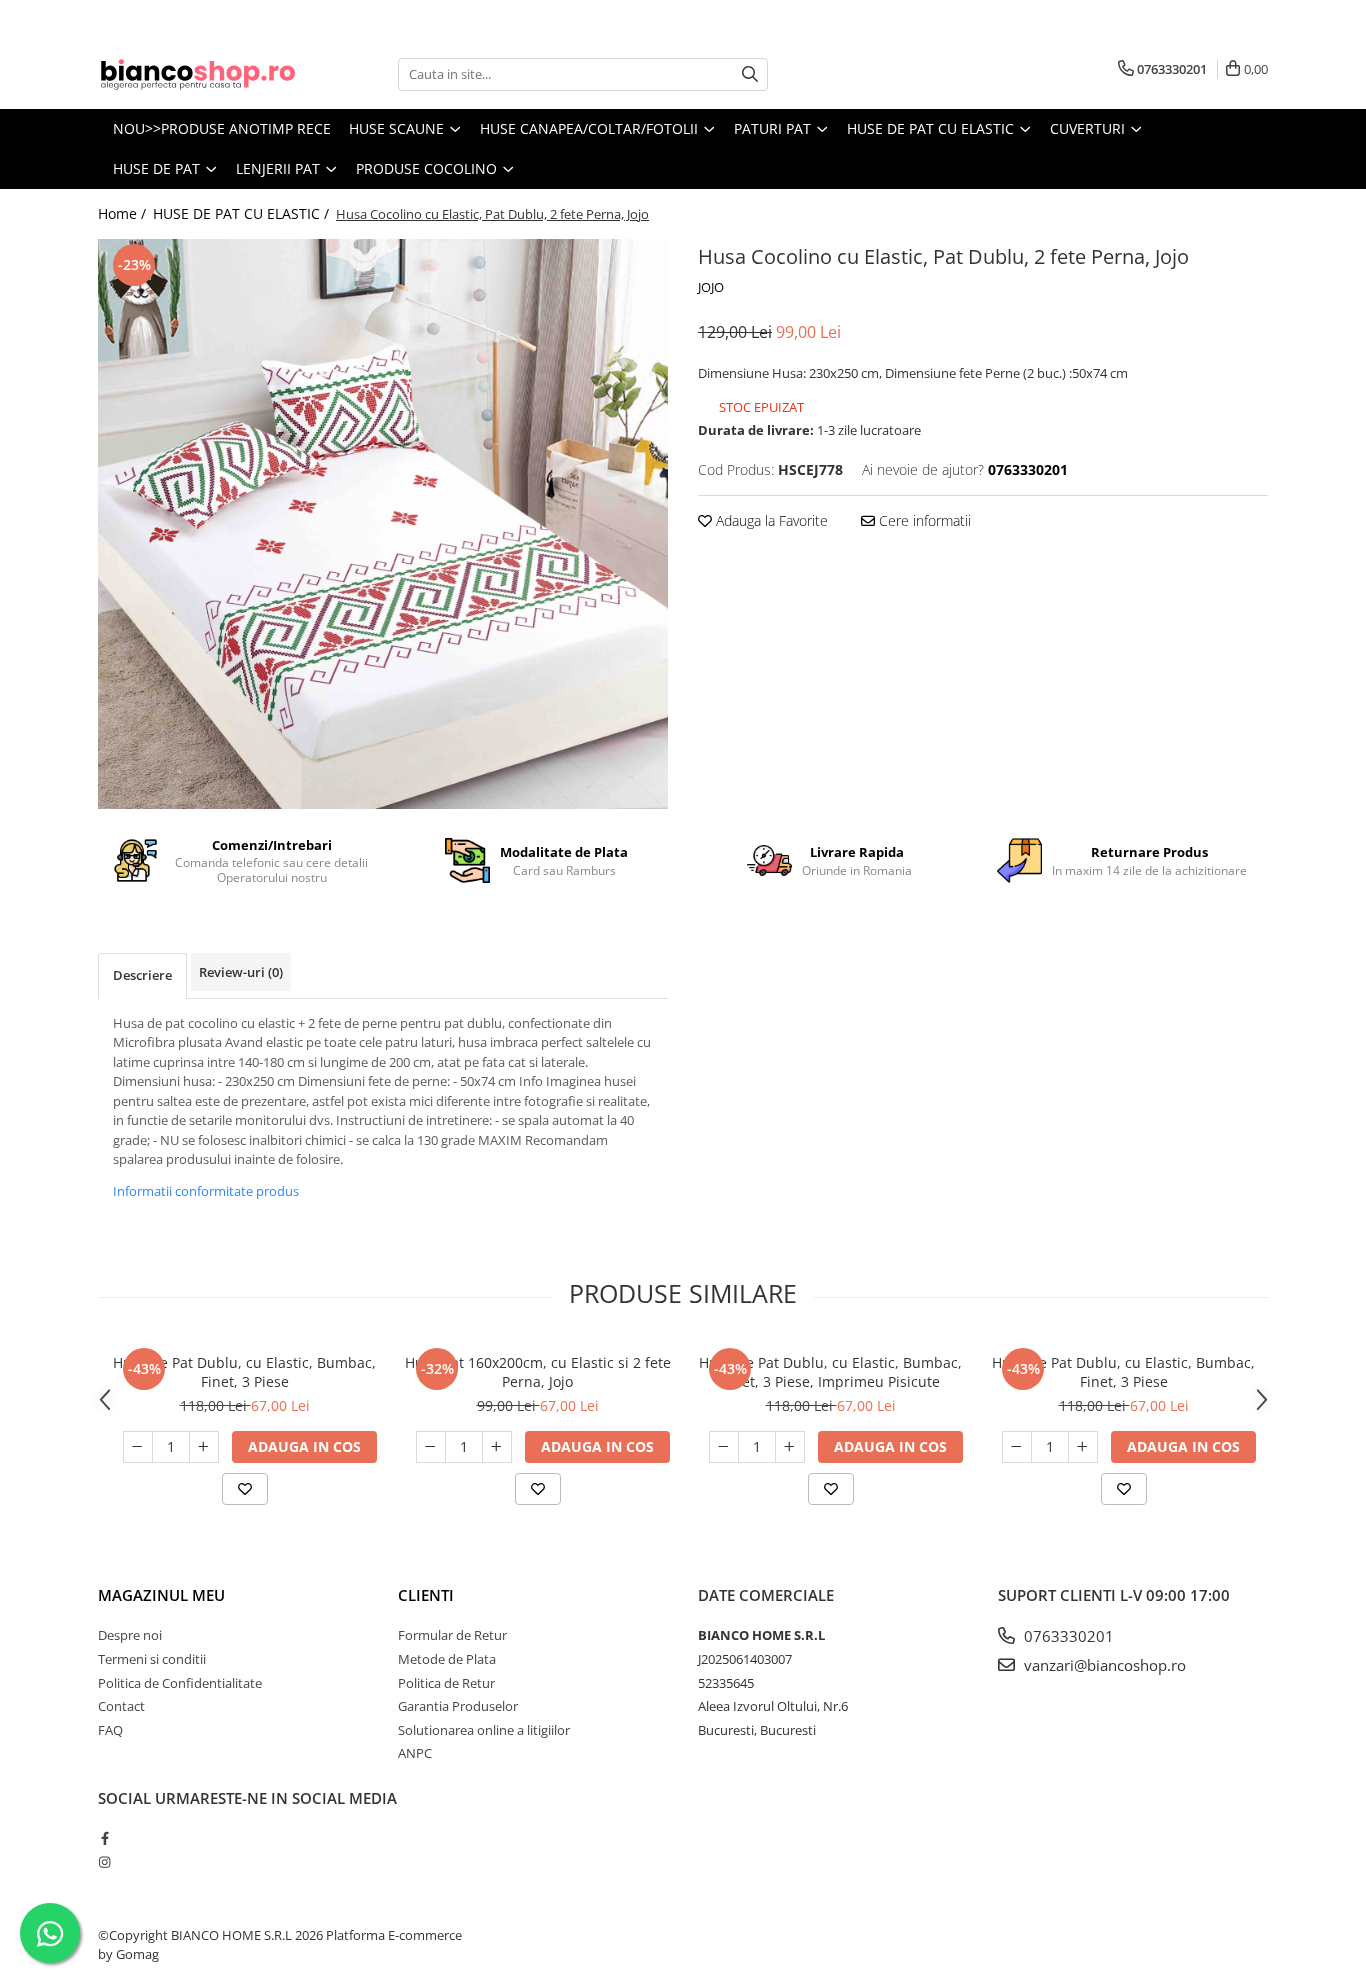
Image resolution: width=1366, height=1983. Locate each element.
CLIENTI (426, 1595)
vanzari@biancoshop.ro (1103, 1665)
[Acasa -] (198, 74)
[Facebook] (104, 1838)
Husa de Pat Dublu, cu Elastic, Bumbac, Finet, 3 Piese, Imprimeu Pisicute (830, 1372)
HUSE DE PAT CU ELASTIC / (243, 213)
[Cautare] (750, 74)
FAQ (110, 1730)
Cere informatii (923, 520)
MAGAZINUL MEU (161, 1595)
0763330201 (1067, 1636)
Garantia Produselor (458, 1706)
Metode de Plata (447, 1659)
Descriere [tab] (142, 975)
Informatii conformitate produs (206, 1191)
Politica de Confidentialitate (180, 1683)
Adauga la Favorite (770, 520)
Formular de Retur (452, 1635)
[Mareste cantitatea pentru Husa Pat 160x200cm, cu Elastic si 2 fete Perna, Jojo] (497, 1447)
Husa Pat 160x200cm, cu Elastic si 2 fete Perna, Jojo (538, 1372)
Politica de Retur (446, 1683)
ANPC (415, 1753)
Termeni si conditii (152, 1659)
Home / (124, 213)
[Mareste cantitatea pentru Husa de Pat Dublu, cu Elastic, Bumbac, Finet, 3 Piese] (204, 1447)
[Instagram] (104, 1862)
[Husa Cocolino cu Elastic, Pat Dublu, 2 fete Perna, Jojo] (383, 524)
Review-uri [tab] (241, 972)
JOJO (711, 287)
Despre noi (130, 1635)
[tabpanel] (383, 524)
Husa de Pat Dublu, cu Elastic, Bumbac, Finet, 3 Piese (244, 1372)
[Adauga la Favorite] (245, 1489)
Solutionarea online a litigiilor (484, 1730)
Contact (121, 1706)
